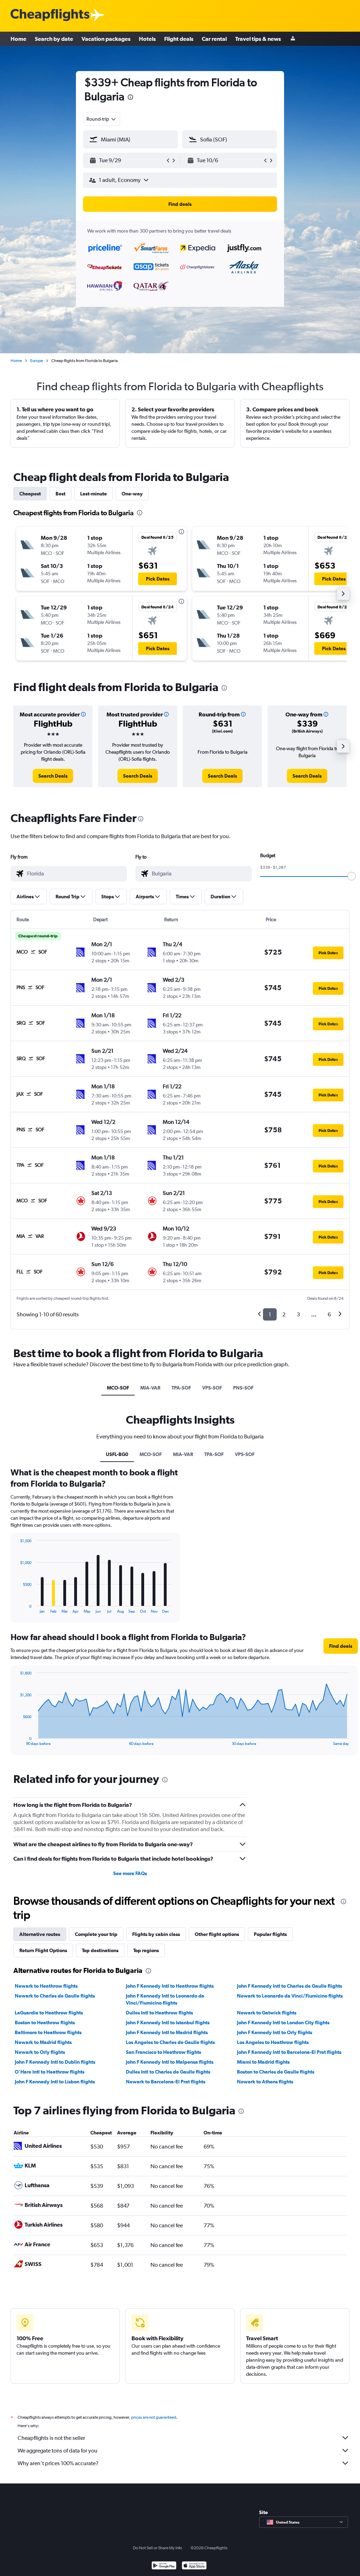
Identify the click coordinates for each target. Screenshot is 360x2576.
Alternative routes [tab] (40, 1934)
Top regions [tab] (146, 1950)
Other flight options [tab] (217, 1934)
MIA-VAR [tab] (150, 1388)
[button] (130, 98)
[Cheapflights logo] (50, 15)
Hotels (147, 39)
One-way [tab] (132, 494)
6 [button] (329, 1314)
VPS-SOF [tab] (212, 1388)
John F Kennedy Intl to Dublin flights (55, 2062)
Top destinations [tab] (100, 1950)
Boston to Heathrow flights (45, 2023)
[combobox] (102, 119)
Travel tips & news (258, 39)
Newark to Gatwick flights (267, 2013)
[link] (53, 776)
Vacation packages (106, 39)
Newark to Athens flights (265, 2082)
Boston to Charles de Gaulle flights (276, 2072)
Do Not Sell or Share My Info (157, 2548)
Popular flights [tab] (270, 1934)
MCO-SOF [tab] (118, 1388)
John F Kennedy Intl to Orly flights (275, 2032)
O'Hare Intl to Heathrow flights (50, 2072)
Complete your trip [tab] (96, 1934)
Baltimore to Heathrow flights (48, 2032)
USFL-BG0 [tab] (117, 1454)
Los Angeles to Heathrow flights (273, 2042)
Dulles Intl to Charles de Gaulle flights (168, 2072)
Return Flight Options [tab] (43, 1950)
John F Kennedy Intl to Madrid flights (167, 2032)
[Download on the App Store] (194, 2566)
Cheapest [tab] (30, 494)
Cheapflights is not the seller (51, 2438)
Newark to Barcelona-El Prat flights (166, 2082)
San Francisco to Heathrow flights (163, 2052)
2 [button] (284, 1314)
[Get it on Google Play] (164, 2566)
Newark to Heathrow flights (46, 1986)
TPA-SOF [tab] (181, 1388)
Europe (37, 361)
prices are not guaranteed (154, 2417)
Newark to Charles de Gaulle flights (55, 1996)
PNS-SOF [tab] (243, 1388)
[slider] (352, 876)
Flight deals (179, 39)
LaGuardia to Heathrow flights (49, 2013)
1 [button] (270, 1314)
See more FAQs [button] (130, 1873)
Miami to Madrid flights (263, 2062)
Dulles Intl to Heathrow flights (159, 2013)
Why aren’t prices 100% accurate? (58, 2463)
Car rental (214, 39)
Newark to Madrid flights (43, 2042)
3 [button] (298, 1314)
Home (18, 39)
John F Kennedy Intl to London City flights (283, 2023)
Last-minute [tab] (94, 494)
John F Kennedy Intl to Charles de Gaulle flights (290, 1986)
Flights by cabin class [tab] (156, 1934)
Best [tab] (60, 494)
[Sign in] (293, 39)
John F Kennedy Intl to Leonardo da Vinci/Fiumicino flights (165, 1999)
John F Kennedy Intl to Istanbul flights (168, 2023)
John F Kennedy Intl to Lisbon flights (55, 2082)
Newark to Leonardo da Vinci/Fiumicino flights (290, 1996)
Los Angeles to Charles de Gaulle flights (170, 2042)
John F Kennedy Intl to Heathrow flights (170, 1986)
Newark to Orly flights (40, 2052)
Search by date (54, 39)
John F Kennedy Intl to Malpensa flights (170, 2062)
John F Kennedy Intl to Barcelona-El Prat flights (289, 2052)
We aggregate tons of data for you (57, 2451)
